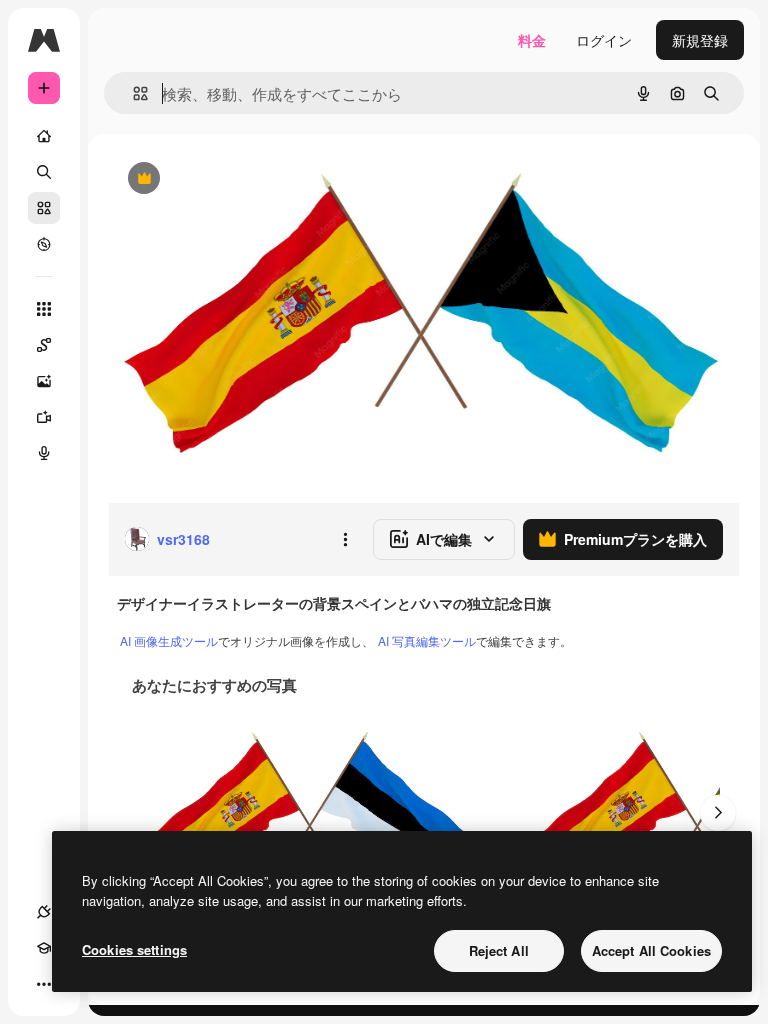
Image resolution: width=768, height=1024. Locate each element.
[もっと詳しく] (44, 244)
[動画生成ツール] (44, 417)
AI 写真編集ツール (427, 640)
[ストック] (44, 208)
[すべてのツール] (44, 309)
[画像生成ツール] (44, 381)
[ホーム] (44, 136)
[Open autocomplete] (132, 93)
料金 (532, 40)
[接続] (44, 912)
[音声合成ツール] (44, 453)
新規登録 (700, 40)
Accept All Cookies (651, 950)
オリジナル (245, 179)
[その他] (44, 984)
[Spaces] (44, 345)
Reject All (499, 950)
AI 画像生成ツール (169, 640)
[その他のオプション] (345, 539)
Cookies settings (134, 949)
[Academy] (44, 948)
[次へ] (718, 813)
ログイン (604, 40)
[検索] (44, 172)
